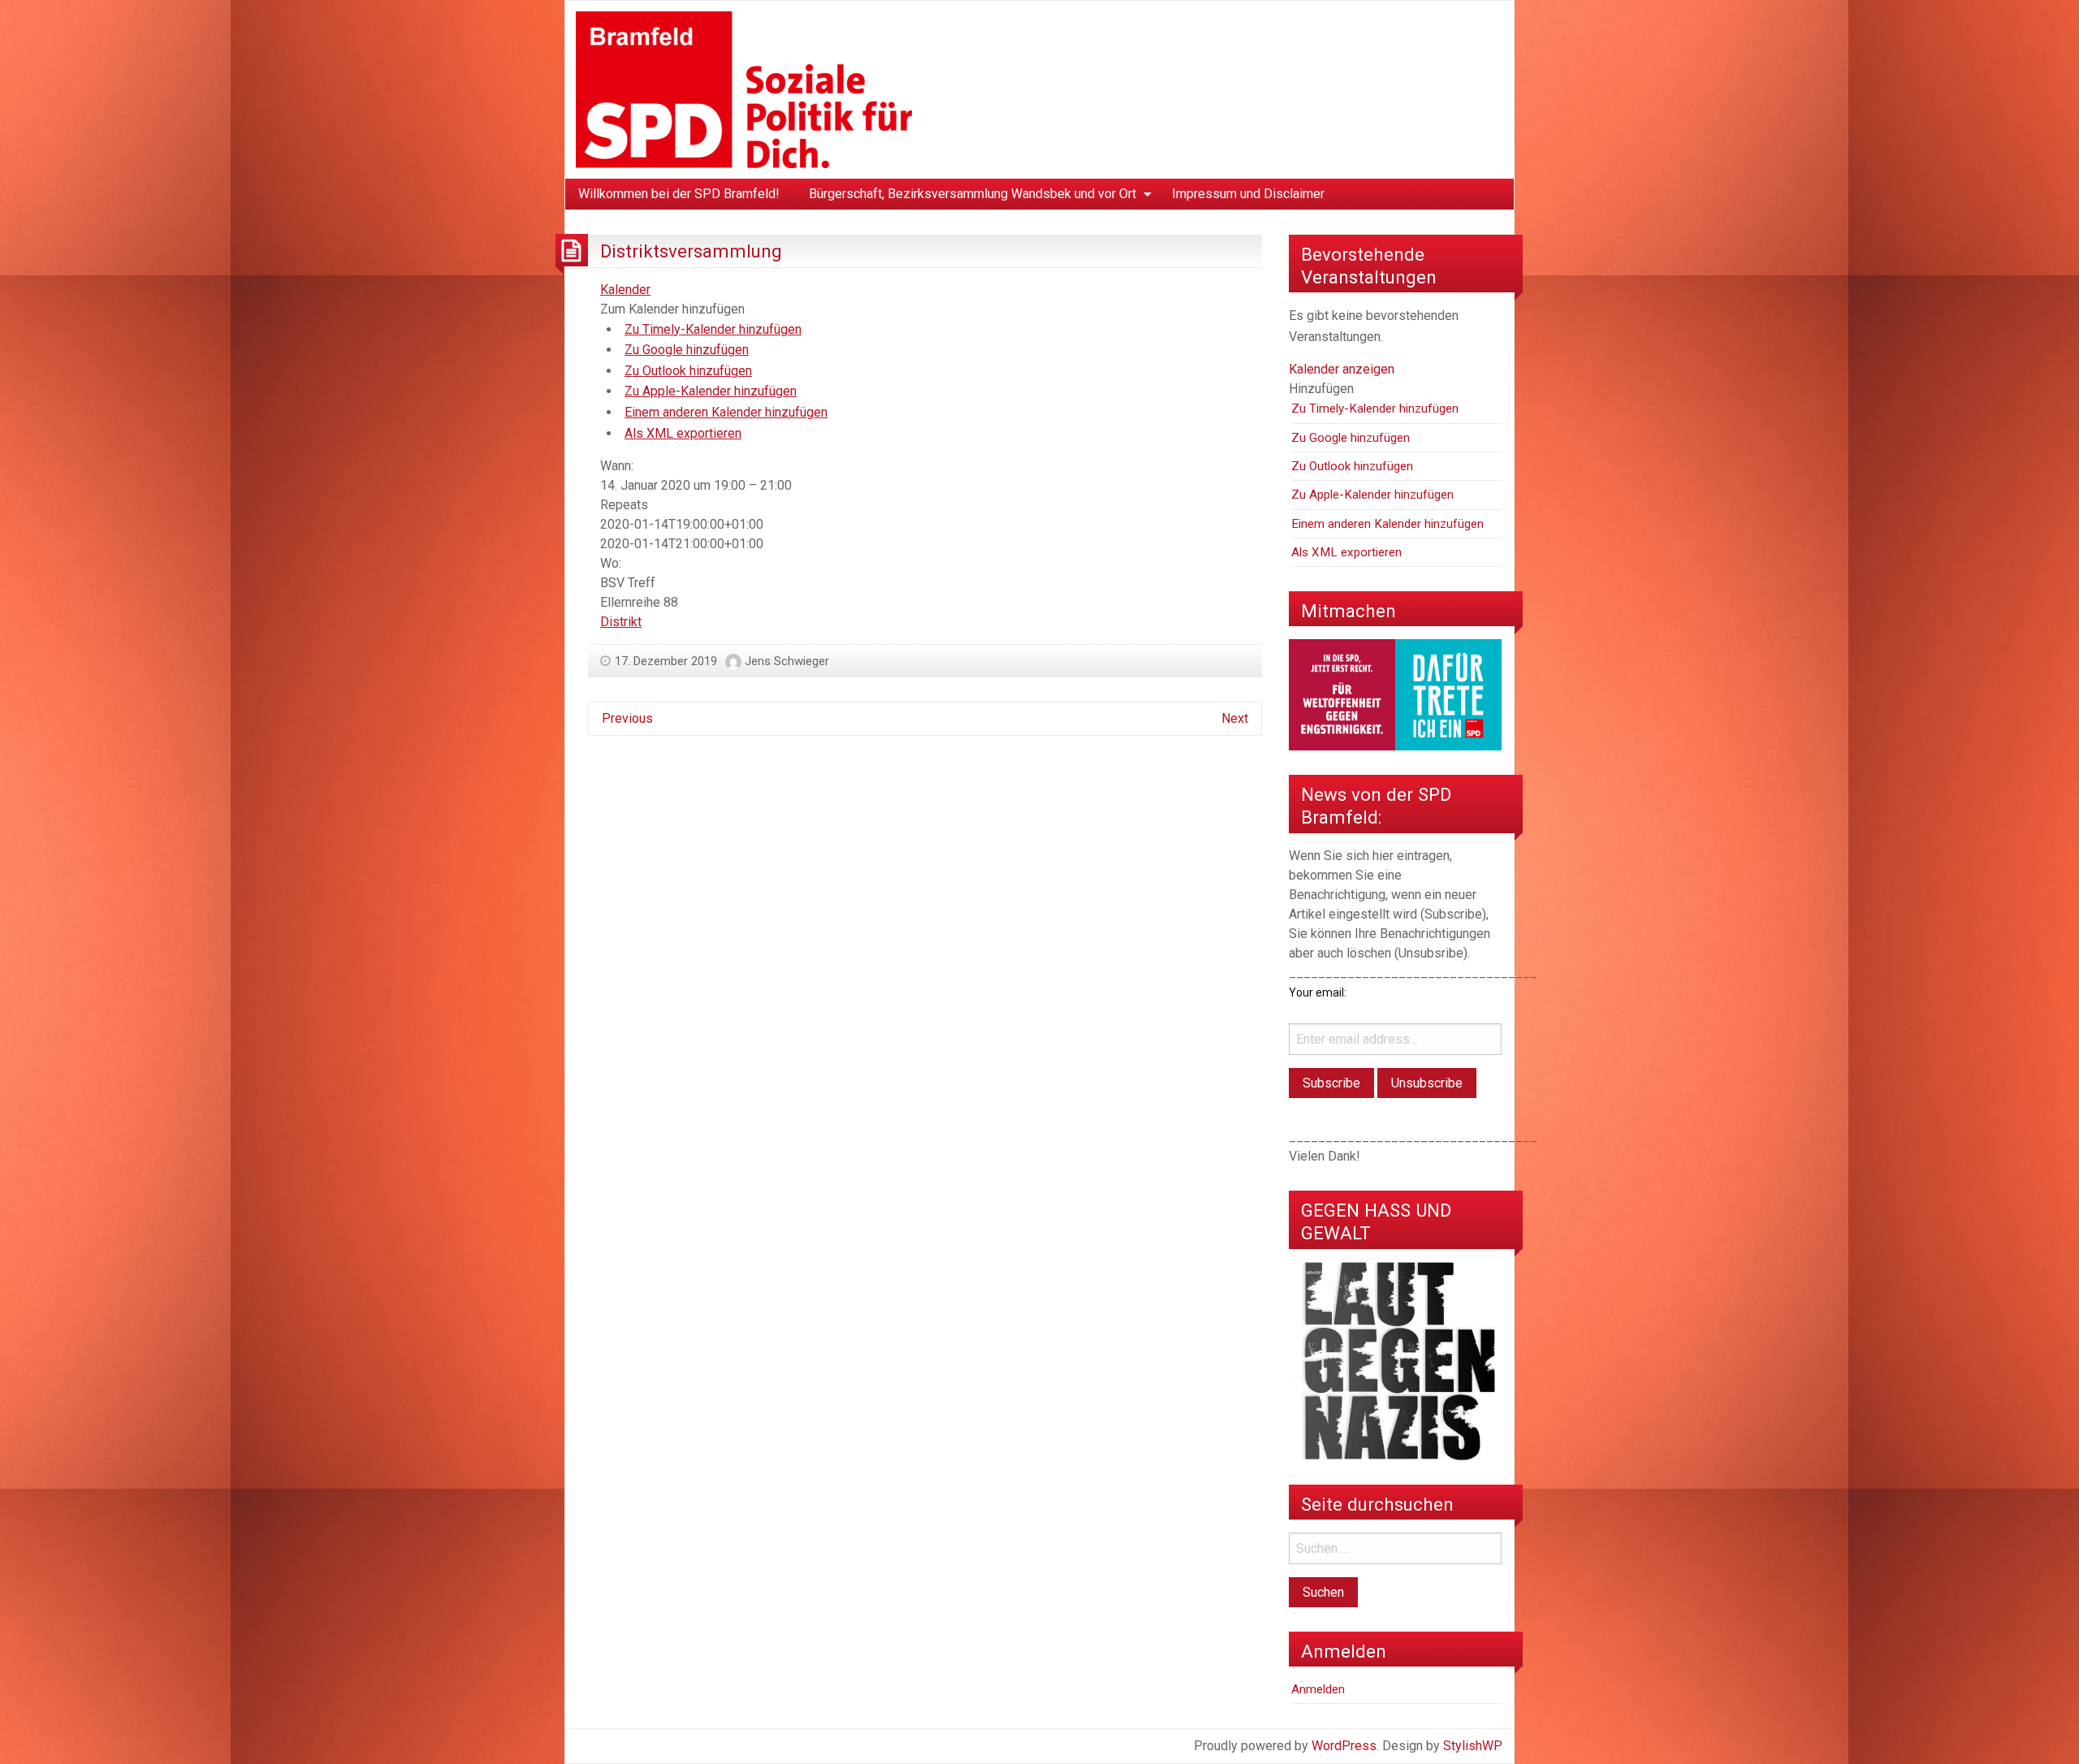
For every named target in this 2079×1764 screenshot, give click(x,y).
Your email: (1318, 992)
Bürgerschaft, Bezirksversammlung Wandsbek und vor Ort (973, 194)
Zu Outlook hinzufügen (688, 371)
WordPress (1344, 1746)
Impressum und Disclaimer (1248, 194)
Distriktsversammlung (691, 251)
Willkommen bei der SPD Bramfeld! (679, 194)
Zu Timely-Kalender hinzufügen (713, 329)
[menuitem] (679, 194)
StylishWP (1473, 1746)
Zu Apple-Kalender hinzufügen (711, 391)
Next (1235, 718)
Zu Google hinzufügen (687, 350)
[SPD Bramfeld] (744, 89)
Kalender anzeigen (1342, 369)
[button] (672, 309)
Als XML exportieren (683, 433)
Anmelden (1318, 1689)
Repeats (624, 505)
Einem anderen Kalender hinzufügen (726, 412)
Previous (627, 718)
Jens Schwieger (787, 661)
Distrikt (621, 622)
